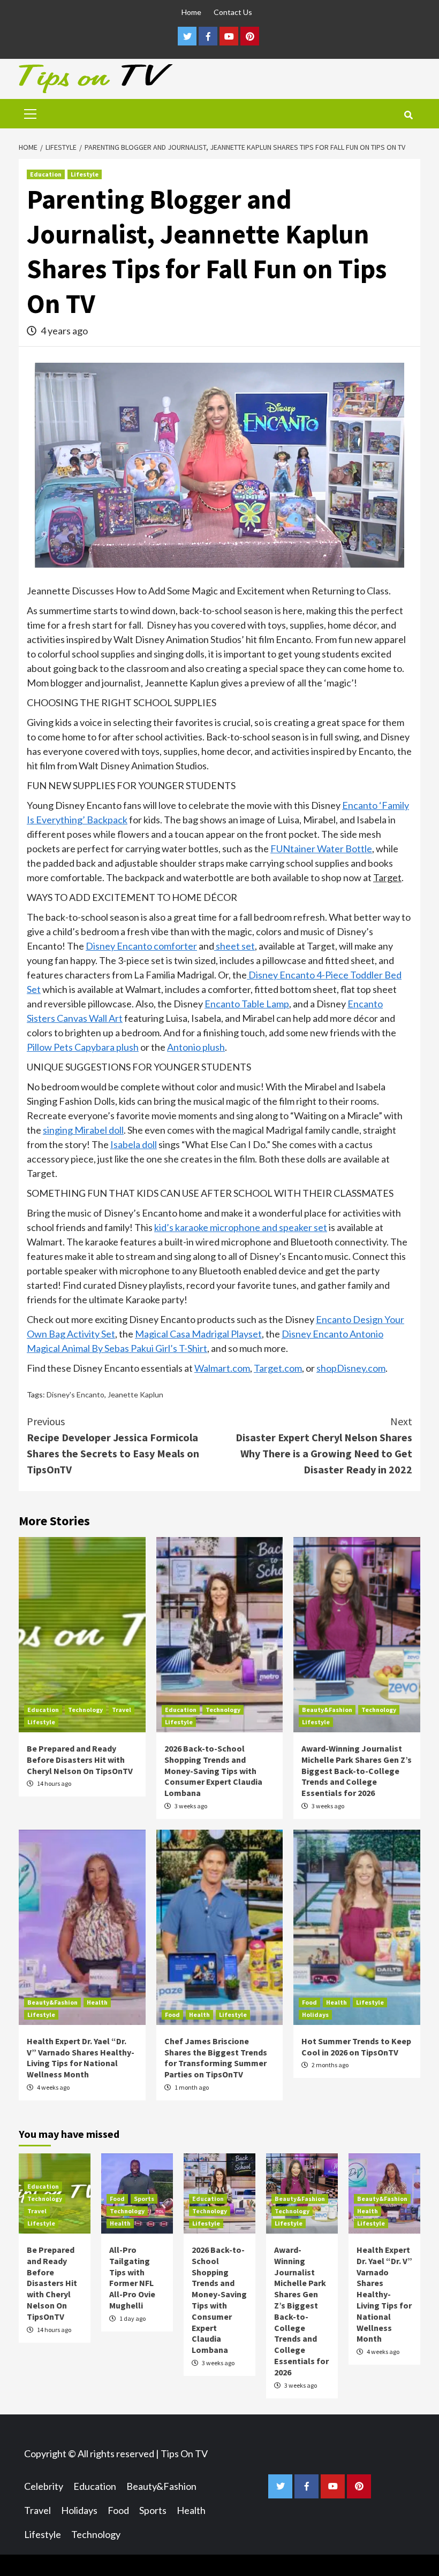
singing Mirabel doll (83, 1130)
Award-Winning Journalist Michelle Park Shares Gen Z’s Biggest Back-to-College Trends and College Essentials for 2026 (357, 1771)
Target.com (278, 1368)
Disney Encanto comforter (141, 946)
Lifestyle (85, 174)
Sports (144, 2199)
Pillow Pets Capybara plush (83, 1047)
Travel (122, 1710)
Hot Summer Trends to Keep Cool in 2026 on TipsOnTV (356, 2047)
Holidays (315, 2015)
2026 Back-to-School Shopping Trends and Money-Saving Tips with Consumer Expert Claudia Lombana (213, 1771)
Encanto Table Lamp (247, 1004)
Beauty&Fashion (327, 1710)
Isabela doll (134, 1144)
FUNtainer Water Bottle (321, 849)
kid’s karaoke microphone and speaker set (241, 1227)
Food (172, 2015)
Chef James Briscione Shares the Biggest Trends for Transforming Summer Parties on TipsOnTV (216, 2058)
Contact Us (233, 12)
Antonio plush (196, 1047)
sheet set (234, 946)
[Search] (408, 115)
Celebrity (44, 2486)
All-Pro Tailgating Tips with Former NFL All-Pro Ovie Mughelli (132, 2277)
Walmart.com (222, 1368)
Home (191, 12)
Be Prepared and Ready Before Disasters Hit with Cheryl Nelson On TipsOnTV (80, 1760)
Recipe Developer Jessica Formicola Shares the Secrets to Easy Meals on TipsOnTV (113, 1445)
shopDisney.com (351, 1368)
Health (97, 2002)
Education (46, 174)
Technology (85, 1710)
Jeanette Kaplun (135, 1394)
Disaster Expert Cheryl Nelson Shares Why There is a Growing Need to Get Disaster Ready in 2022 (324, 1445)
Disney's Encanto (75, 1394)
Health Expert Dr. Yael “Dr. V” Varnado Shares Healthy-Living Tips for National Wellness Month (81, 2058)
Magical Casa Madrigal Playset (198, 1334)
